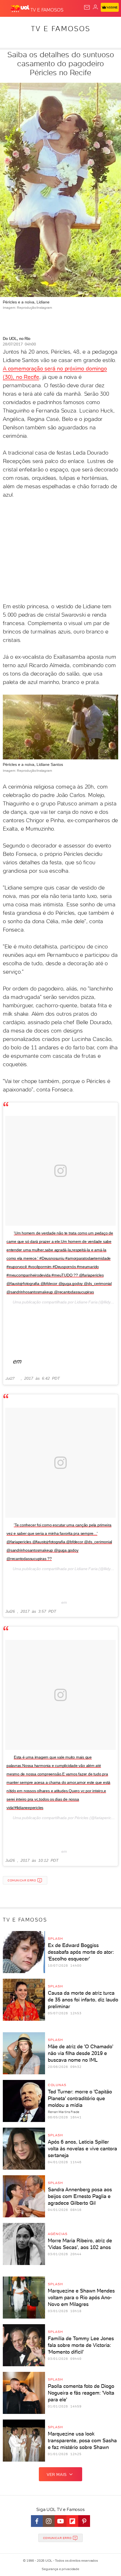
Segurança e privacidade (60, 2569)
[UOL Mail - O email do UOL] (87, 7)
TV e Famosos (61, 29)
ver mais (57, 2474)
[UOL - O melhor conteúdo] (21, 9)
